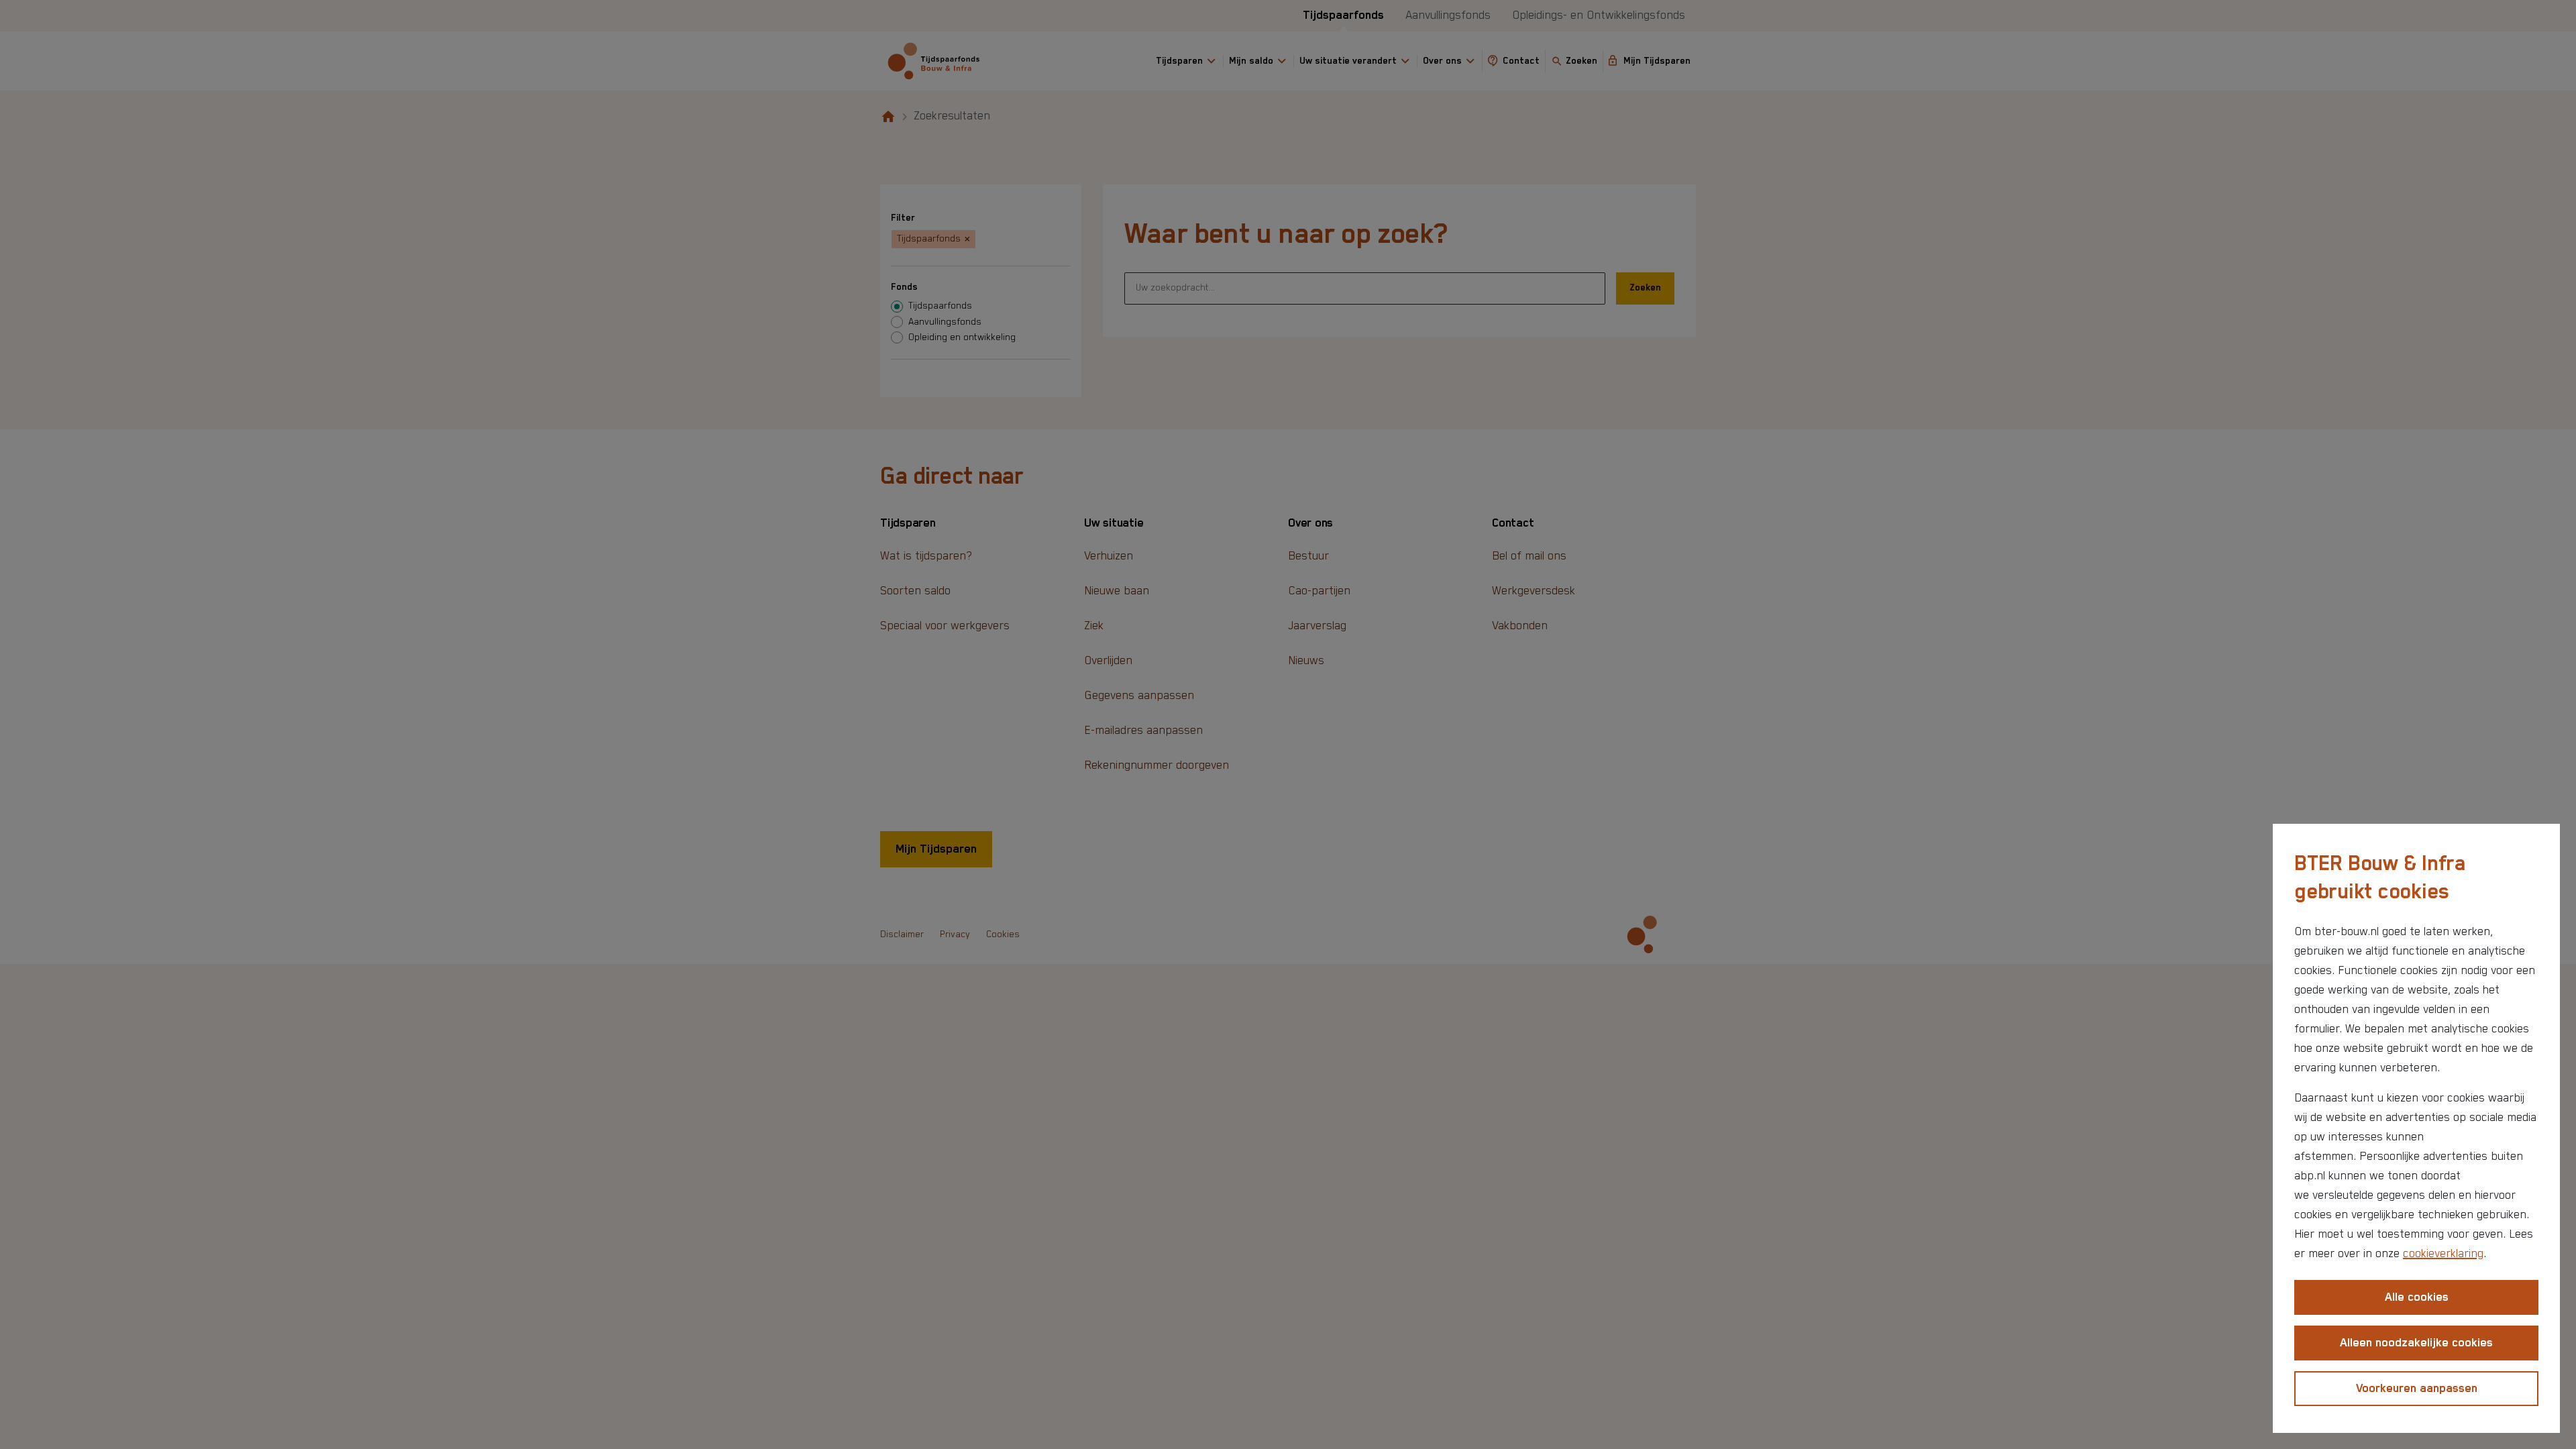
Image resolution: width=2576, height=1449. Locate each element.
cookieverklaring (2443, 1254)
